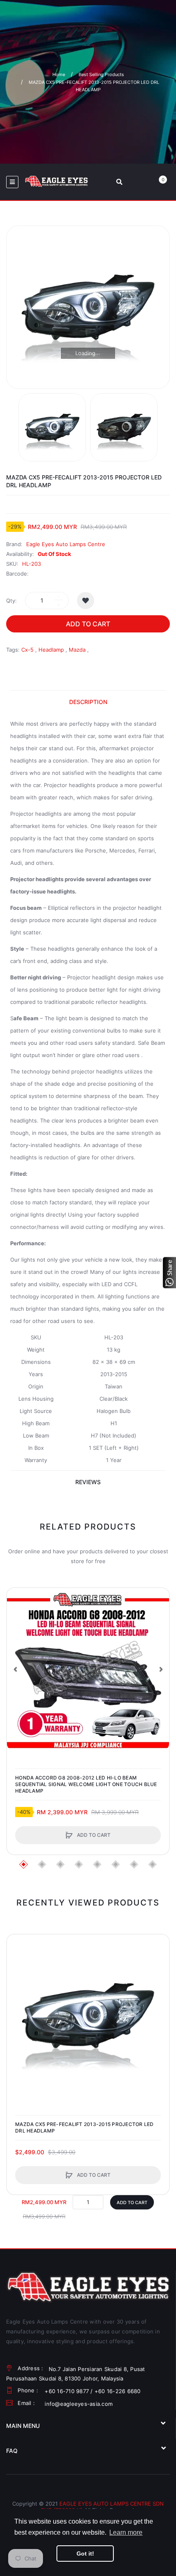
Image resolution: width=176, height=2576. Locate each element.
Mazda (77, 650)
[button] (15, 1669)
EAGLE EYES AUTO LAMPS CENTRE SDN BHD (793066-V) (103, 2507)
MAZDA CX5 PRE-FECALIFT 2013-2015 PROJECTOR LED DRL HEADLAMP (85, 2127)
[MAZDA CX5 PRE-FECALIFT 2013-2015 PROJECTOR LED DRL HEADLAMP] (52, 427)
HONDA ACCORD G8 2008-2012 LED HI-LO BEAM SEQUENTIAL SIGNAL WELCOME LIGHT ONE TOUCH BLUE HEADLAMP (86, 1784)
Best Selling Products (101, 74)
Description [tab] (88, 702)
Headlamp (51, 650)
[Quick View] (17, 1629)
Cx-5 (27, 650)
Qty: (11, 601)
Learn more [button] (126, 2532)
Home (59, 74)
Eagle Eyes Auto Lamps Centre (66, 544)
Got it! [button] (85, 2554)
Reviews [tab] (88, 1482)
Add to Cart (88, 624)
